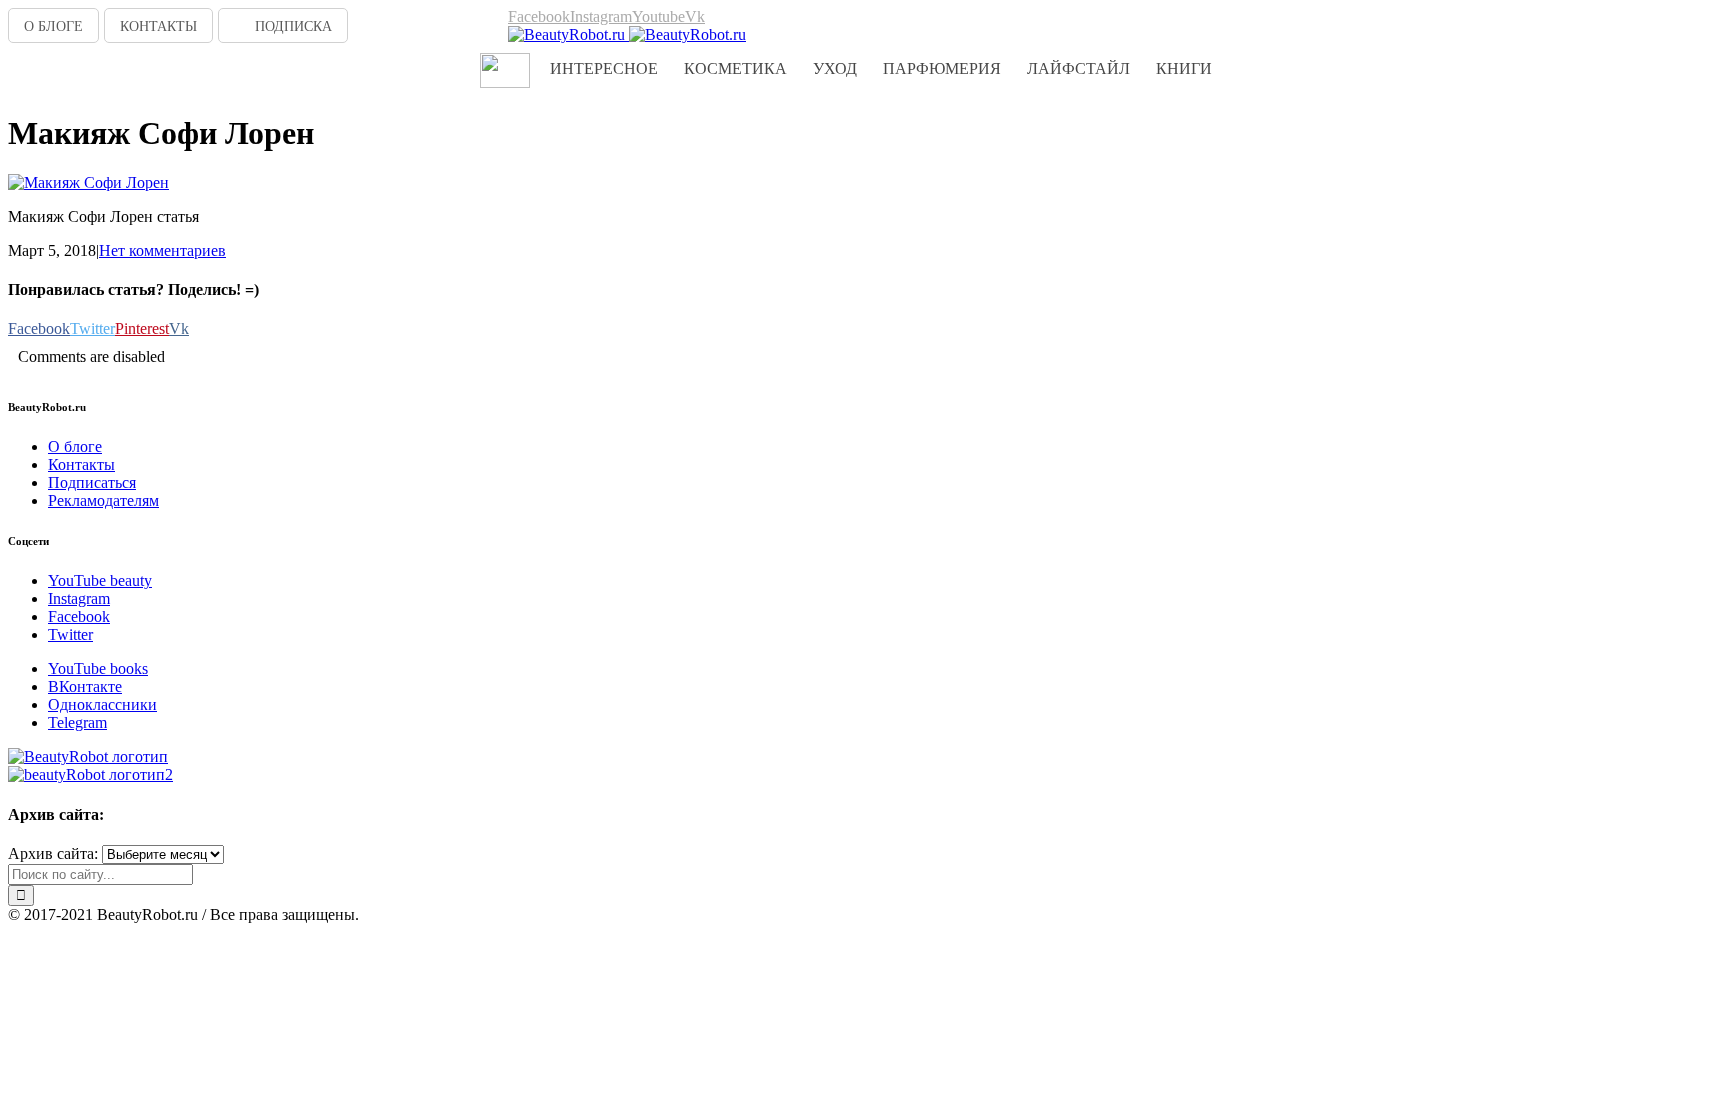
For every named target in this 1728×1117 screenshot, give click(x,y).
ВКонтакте (85, 686)
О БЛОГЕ (53, 26)
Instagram (79, 598)
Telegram (77, 722)
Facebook (79, 616)
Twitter (70, 634)
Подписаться (92, 482)
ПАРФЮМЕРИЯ (942, 68)
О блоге (75, 446)
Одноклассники (102, 704)
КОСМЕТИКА (735, 68)
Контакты (81, 464)
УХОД (835, 68)
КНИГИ (1184, 68)
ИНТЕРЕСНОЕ (604, 68)
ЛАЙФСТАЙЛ (1078, 68)
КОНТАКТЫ (158, 26)
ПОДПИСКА (293, 26)
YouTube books (98, 668)
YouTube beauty (100, 580)
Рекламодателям (103, 500)
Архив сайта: (53, 853)
